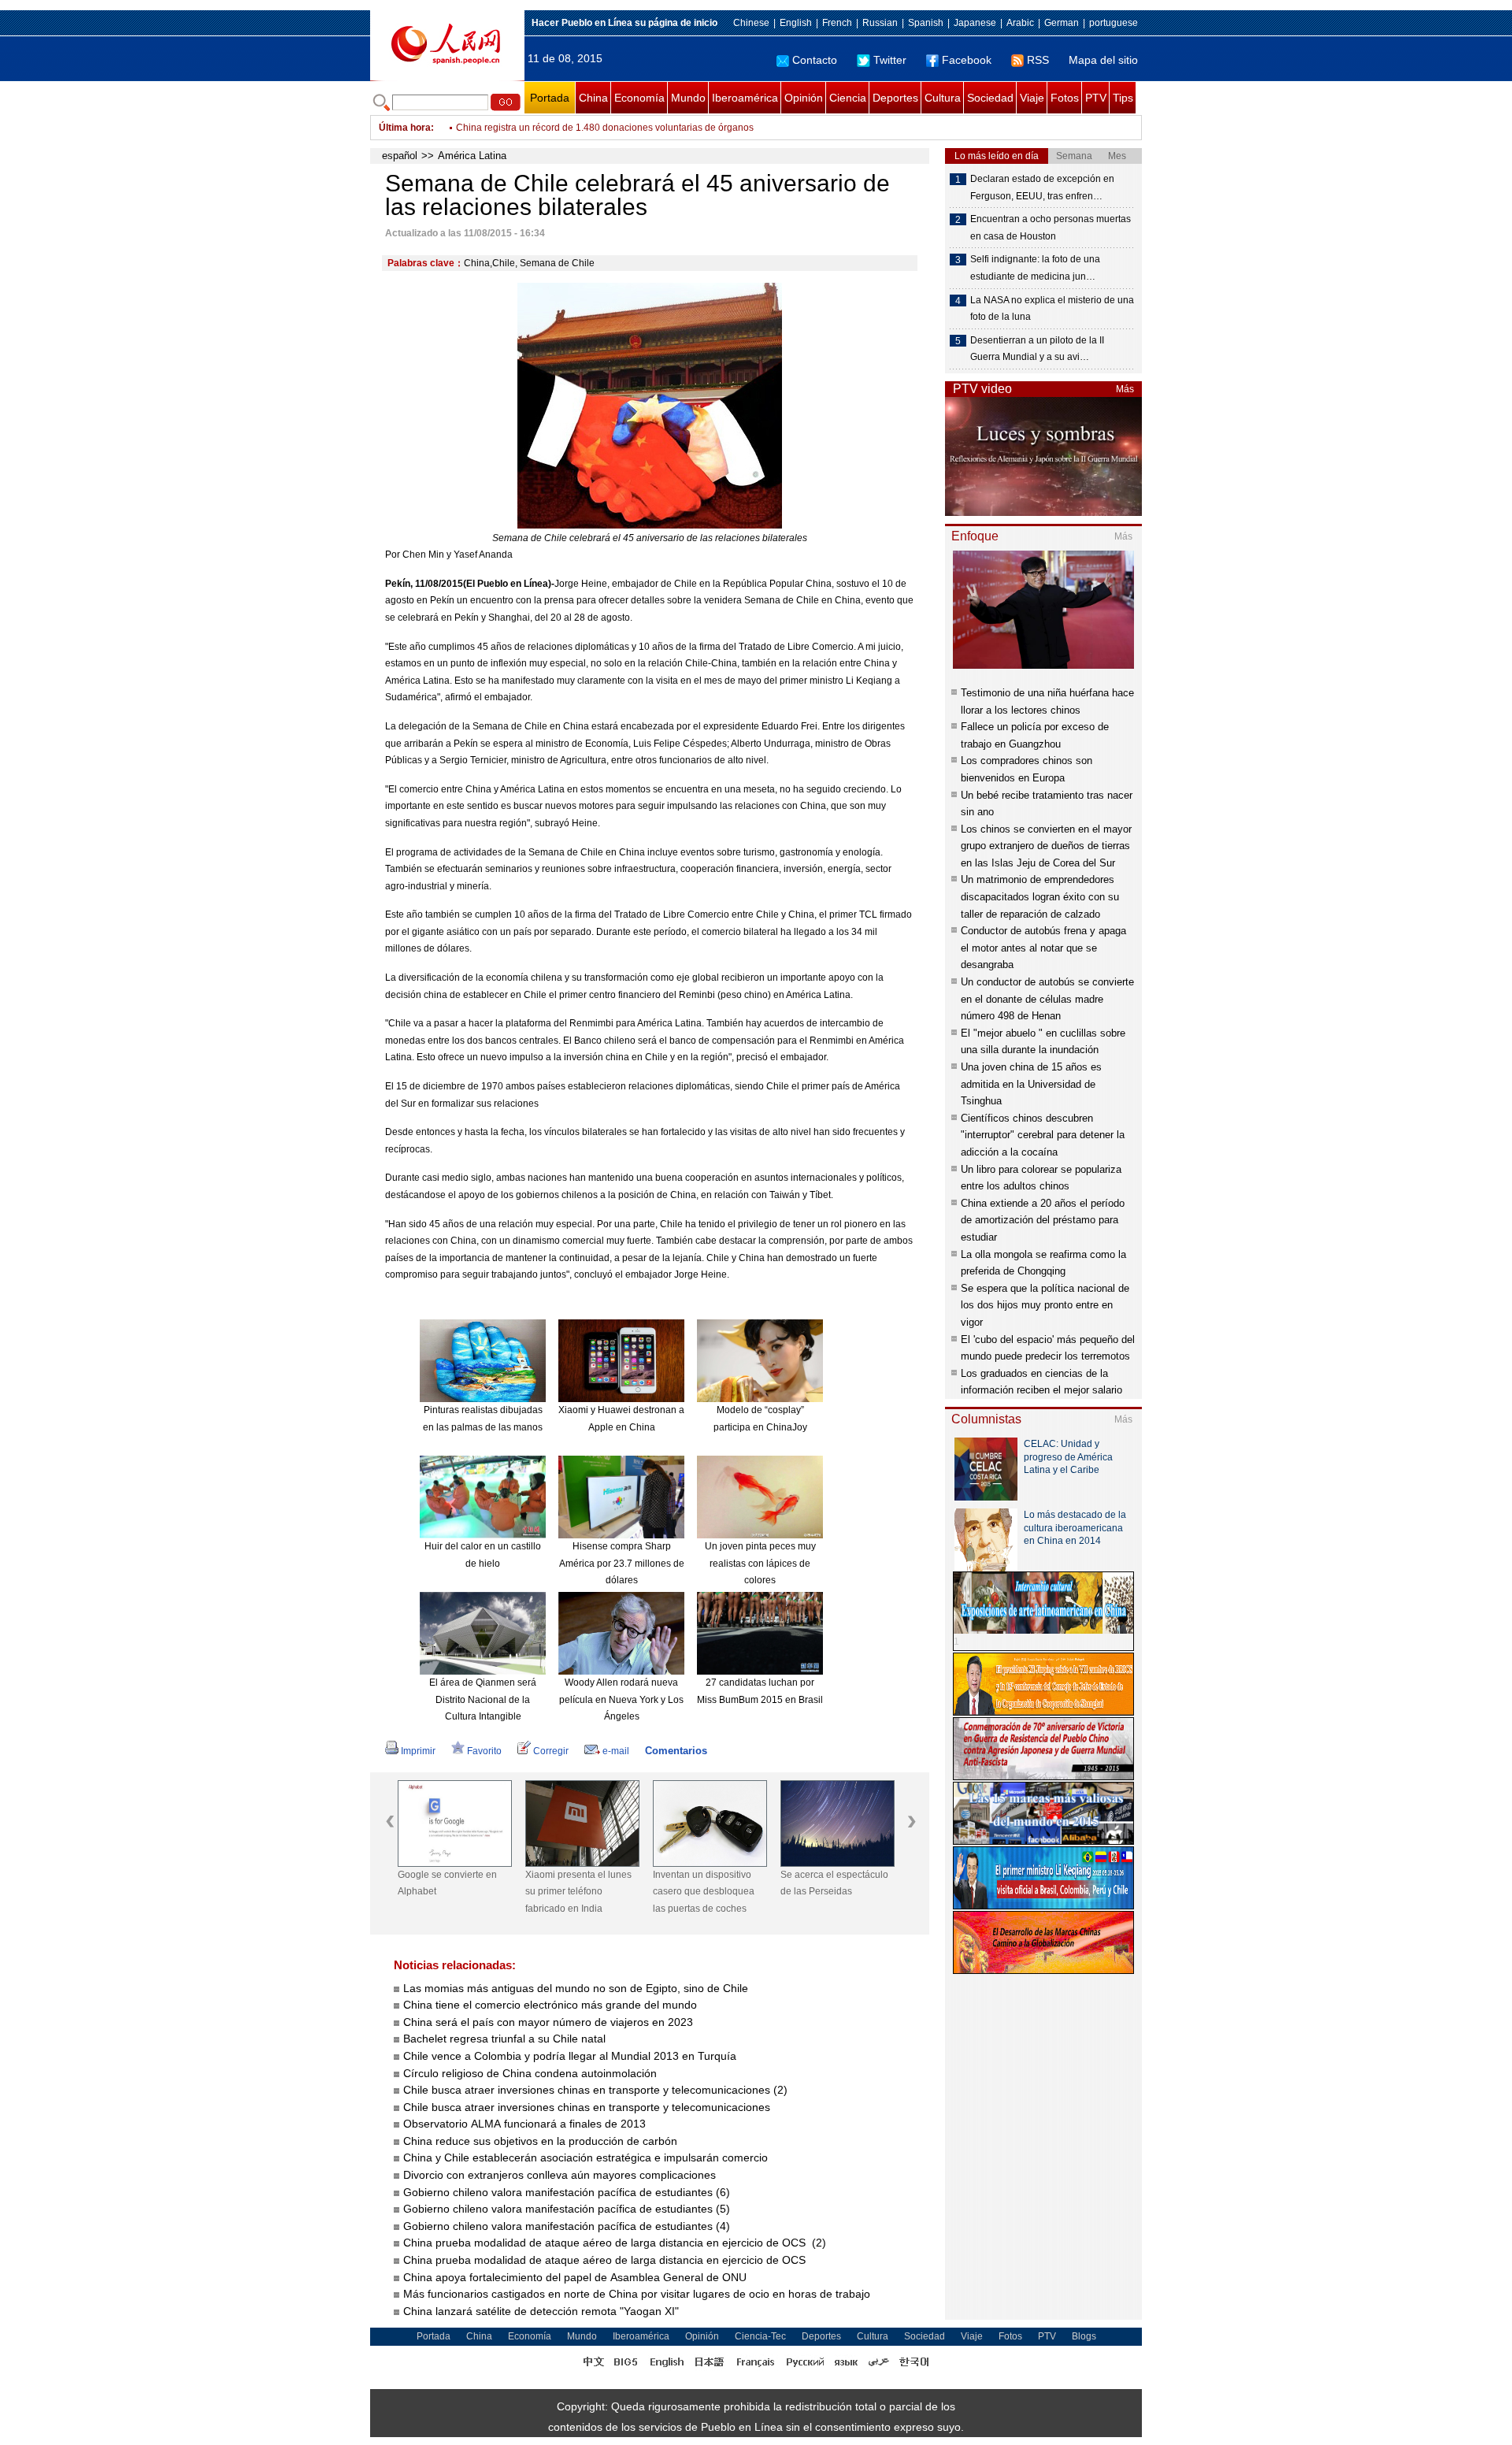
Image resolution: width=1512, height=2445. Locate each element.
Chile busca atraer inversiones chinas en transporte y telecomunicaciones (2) (595, 2090)
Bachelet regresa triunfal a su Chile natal (504, 2039)
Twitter (890, 60)
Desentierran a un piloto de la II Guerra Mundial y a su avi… (1037, 349)
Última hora (405, 128)
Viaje (1032, 98)
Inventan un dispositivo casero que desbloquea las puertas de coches (704, 1892)
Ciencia (848, 98)
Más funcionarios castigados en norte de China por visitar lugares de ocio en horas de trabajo (638, 2294)
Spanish (926, 23)
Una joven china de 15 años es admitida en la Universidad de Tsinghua (1031, 1084)
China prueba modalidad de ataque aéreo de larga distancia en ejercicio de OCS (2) (615, 2243)
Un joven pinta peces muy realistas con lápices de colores (760, 1563)
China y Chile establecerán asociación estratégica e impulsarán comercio (586, 2157)
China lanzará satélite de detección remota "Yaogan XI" (543, 2311)
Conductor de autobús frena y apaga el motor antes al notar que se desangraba (1043, 948)
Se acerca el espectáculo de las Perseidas (834, 1883)
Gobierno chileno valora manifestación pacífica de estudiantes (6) (567, 2192)
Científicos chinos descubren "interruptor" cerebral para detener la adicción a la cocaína (1043, 1135)
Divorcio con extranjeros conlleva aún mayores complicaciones (560, 2175)
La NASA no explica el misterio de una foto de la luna (1052, 309)
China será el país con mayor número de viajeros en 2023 (548, 2022)
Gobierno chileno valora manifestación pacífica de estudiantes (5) (567, 2209)
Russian (880, 23)
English (796, 23)
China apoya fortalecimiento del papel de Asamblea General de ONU (576, 2277)
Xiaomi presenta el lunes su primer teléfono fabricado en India (578, 1892)
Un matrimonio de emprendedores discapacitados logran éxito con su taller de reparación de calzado (1040, 896)
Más (1125, 389)
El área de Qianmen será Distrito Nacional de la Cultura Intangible (483, 1699)
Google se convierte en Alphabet (447, 1883)
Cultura (943, 98)
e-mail (616, 1751)
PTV (1096, 98)
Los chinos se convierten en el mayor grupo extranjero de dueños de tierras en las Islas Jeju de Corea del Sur (1046, 846)
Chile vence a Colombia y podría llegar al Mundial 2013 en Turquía (570, 2056)
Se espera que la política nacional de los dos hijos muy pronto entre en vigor (1045, 1305)
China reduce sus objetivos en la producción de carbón (540, 2141)
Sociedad (990, 98)
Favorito (484, 1751)
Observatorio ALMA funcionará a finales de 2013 (524, 2124)
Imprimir (418, 1751)
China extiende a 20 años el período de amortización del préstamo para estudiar (1043, 1220)
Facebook (967, 60)
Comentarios (676, 1751)
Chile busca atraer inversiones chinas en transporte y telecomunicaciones (587, 2107)
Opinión (804, 98)
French (837, 23)
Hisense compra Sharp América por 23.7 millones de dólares (622, 1563)
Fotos (1065, 98)
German (1062, 23)
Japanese (975, 23)
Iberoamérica (745, 98)
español (400, 156)
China (593, 98)
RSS (1038, 60)
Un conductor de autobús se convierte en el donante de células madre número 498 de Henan (1047, 999)
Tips (1123, 98)
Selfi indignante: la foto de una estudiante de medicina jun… (1035, 268)
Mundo (688, 98)
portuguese (1114, 23)
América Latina (472, 156)
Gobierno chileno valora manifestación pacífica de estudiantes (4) (567, 2226)
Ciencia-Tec (760, 2336)
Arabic (1020, 23)
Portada (550, 98)
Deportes (895, 98)
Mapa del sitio (1103, 60)
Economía (639, 98)
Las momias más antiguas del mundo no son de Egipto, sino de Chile (576, 1988)
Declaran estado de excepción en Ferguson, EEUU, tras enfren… (1042, 187)
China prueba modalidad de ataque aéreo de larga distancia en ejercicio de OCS (606, 2260)
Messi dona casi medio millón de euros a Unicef (558, 128)
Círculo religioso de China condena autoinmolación (530, 2073)
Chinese (751, 23)
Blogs (1084, 2336)
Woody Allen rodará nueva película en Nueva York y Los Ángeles (621, 1699)
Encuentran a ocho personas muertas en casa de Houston (1051, 228)
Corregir (551, 1751)
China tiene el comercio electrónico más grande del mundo (550, 2005)
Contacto (815, 60)
